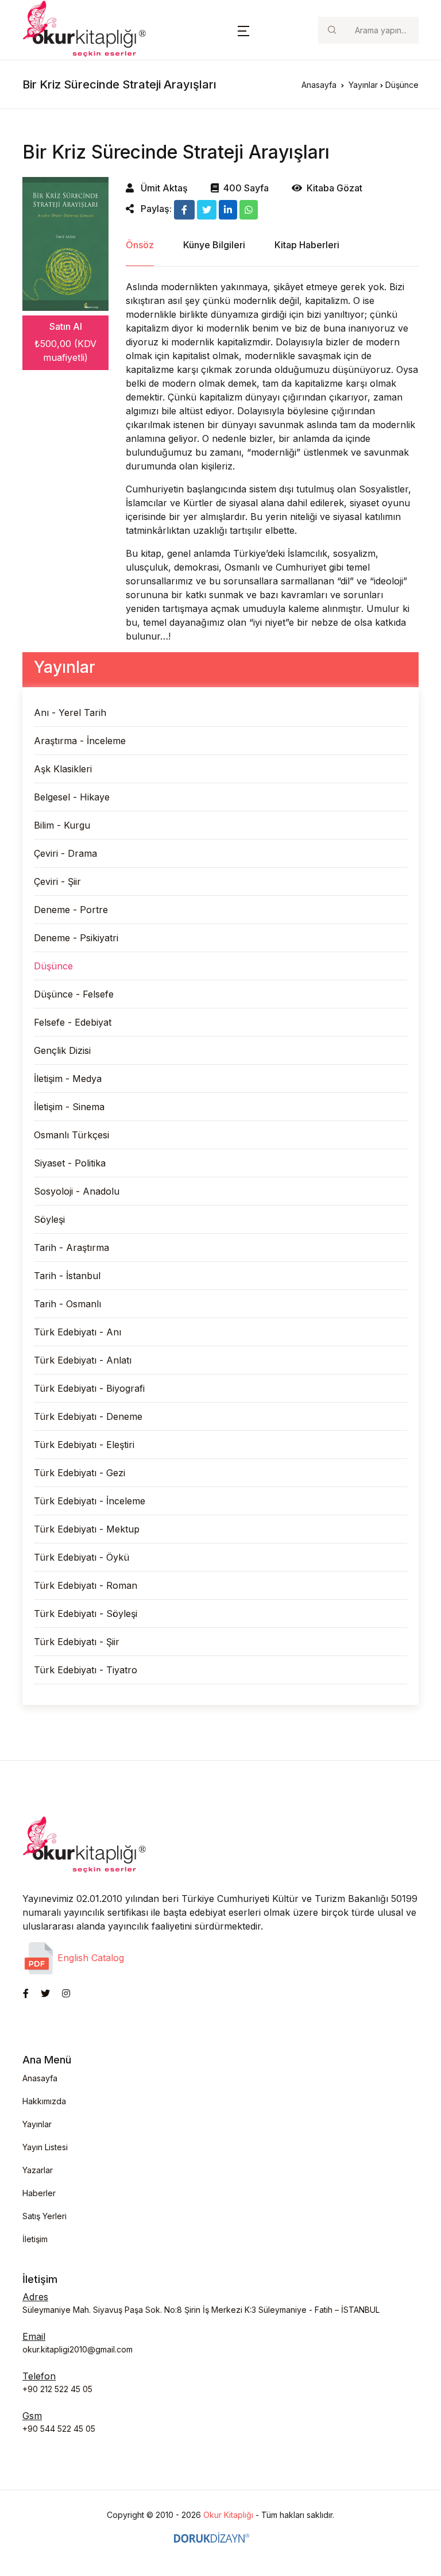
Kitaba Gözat (334, 188)
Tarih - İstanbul (67, 1276)
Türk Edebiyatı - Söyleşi (86, 1614)
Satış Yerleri (45, 2216)
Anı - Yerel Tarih (70, 713)
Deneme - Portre (71, 910)
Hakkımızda (44, 2101)
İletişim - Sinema (69, 1107)
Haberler (39, 2193)
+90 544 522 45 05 (59, 2429)
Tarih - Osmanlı (67, 1304)
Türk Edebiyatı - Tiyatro (86, 1670)
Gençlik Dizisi (62, 1050)
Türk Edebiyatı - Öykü (82, 1557)
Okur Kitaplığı (228, 2515)
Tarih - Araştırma (71, 1247)
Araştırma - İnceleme (80, 741)
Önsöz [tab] (140, 245)
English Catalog (89, 1958)
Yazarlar (38, 2170)
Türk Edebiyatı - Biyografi (89, 1388)
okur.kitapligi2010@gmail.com (78, 2349)
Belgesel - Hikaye (72, 797)
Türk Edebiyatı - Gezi (80, 1473)
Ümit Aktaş (163, 188)
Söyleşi (49, 1219)
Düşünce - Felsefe (74, 994)
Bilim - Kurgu (62, 825)
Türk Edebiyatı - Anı (78, 1332)
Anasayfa (319, 85)
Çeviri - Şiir (57, 881)
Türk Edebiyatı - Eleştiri (84, 1445)
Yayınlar (363, 85)
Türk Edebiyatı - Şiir (77, 1642)
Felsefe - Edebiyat (73, 1022)
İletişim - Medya (68, 1079)
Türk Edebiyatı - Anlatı (83, 1360)
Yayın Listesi (45, 2147)
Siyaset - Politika (70, 1163)
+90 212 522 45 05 (57, 2389)
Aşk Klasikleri (63, 769)
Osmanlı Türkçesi (71, 1135)
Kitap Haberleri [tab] (307, 245)
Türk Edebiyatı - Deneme (88, 1416)
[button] (243, 30)
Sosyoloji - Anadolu (77, 1191)
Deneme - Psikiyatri (76, 938)
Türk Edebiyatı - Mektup (87, 1529)
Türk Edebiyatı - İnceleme (90, 1501)
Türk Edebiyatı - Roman (86, 1585)
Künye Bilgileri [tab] (214, 245)
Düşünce (53, 966)
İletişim (35, 2239)
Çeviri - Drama (65, 853)
